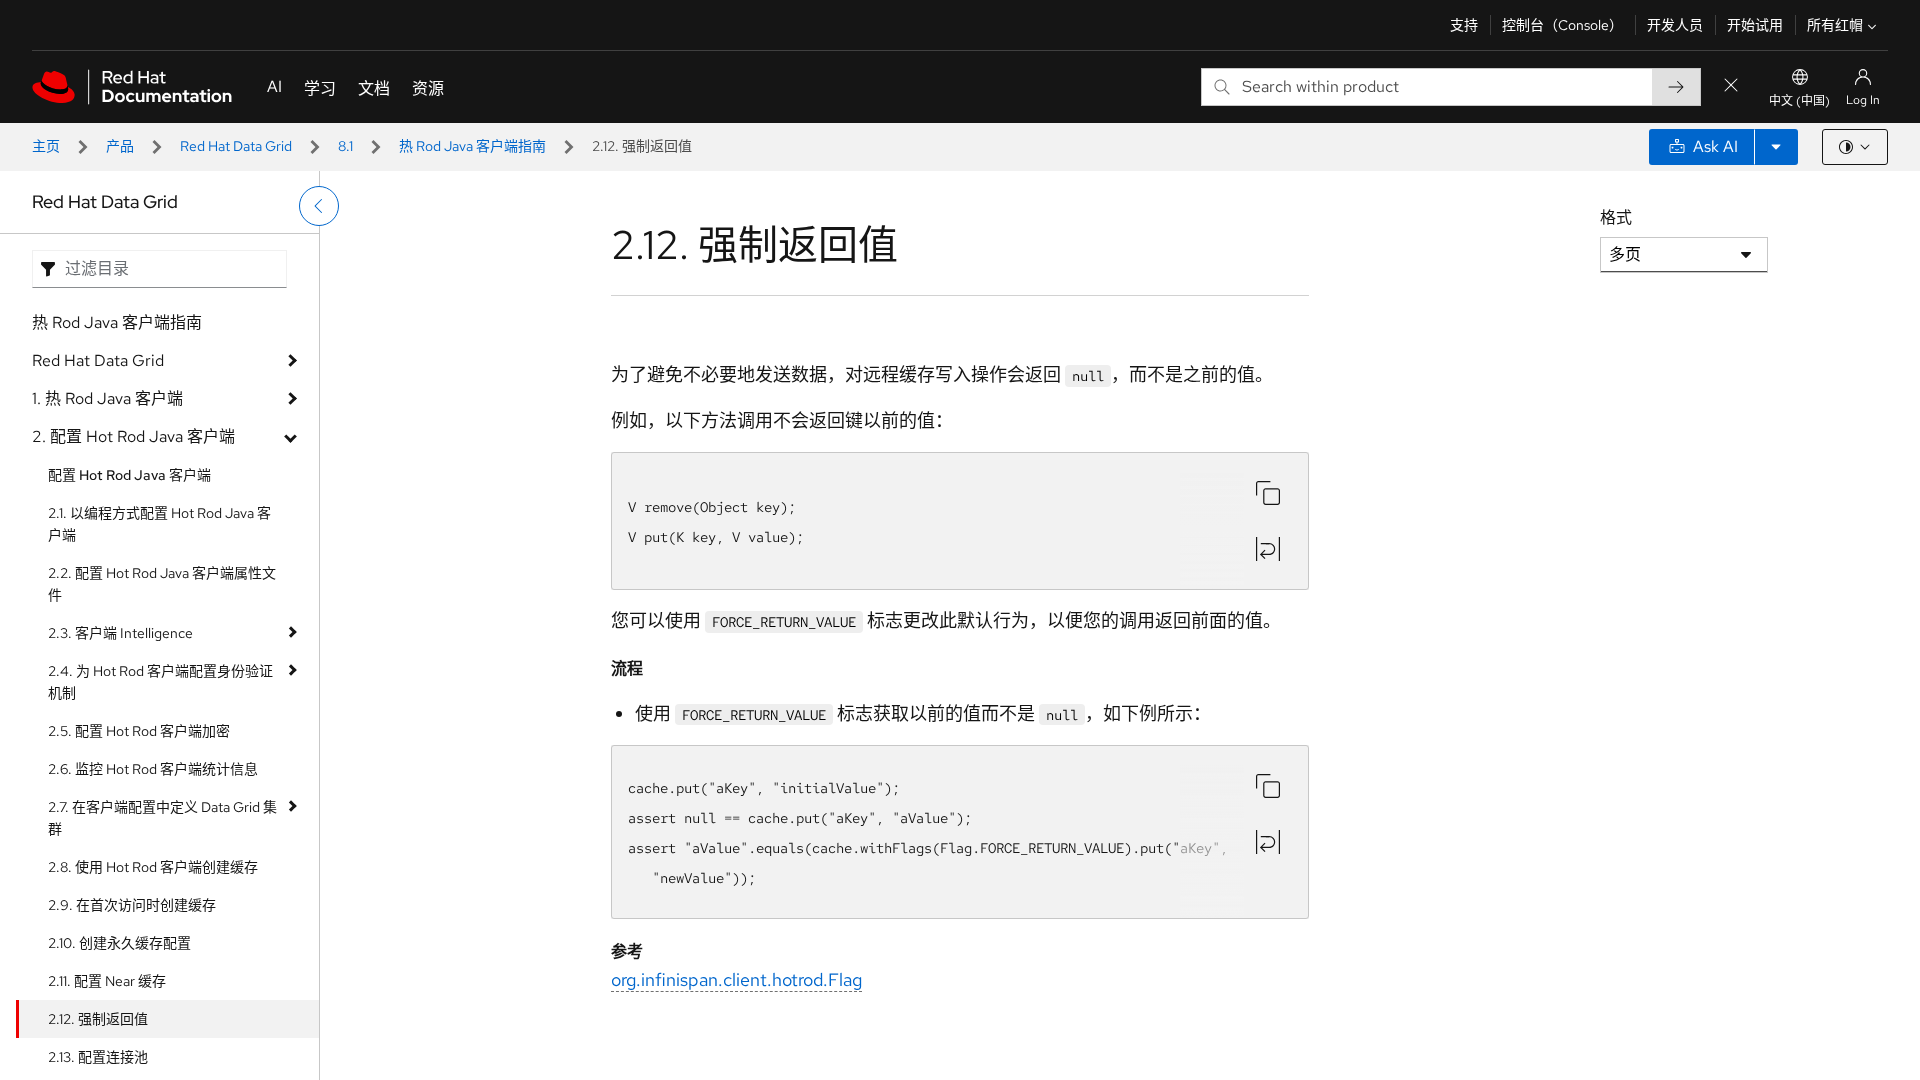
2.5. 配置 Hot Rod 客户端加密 (139, 731)
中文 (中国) (1799, 101)
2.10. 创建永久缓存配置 (119, 943)
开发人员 (1675, 25)
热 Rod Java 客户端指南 (472, 146)
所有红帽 (1835, 25)
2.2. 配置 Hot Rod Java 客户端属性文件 (162, 584)
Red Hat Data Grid (236, 146)
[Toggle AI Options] (1776, 147)
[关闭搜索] (1731, 86)
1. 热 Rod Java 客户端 (107, 398)
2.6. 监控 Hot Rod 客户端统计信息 (153, 769)
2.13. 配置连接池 (98, 1057)
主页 (46, 146)
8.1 (345, 146)
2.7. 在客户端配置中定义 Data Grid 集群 (162, 818)
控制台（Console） (1562, 25)
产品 (120, 146)
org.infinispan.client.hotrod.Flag (736, 979)
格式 (1616, 217)
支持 (1464, 25)
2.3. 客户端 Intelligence (120, 633)
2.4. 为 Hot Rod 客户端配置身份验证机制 (160, 682)
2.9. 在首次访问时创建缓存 (132, 905)
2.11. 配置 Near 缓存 (107, 981)
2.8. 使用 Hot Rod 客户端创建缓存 (153, 867)
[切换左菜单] (319, 206)
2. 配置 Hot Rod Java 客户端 (133, 436)
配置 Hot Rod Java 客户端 (129, 475)
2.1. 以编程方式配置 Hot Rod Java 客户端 (159, 524)
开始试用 (1755, 25)
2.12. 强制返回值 (98, 1019)
